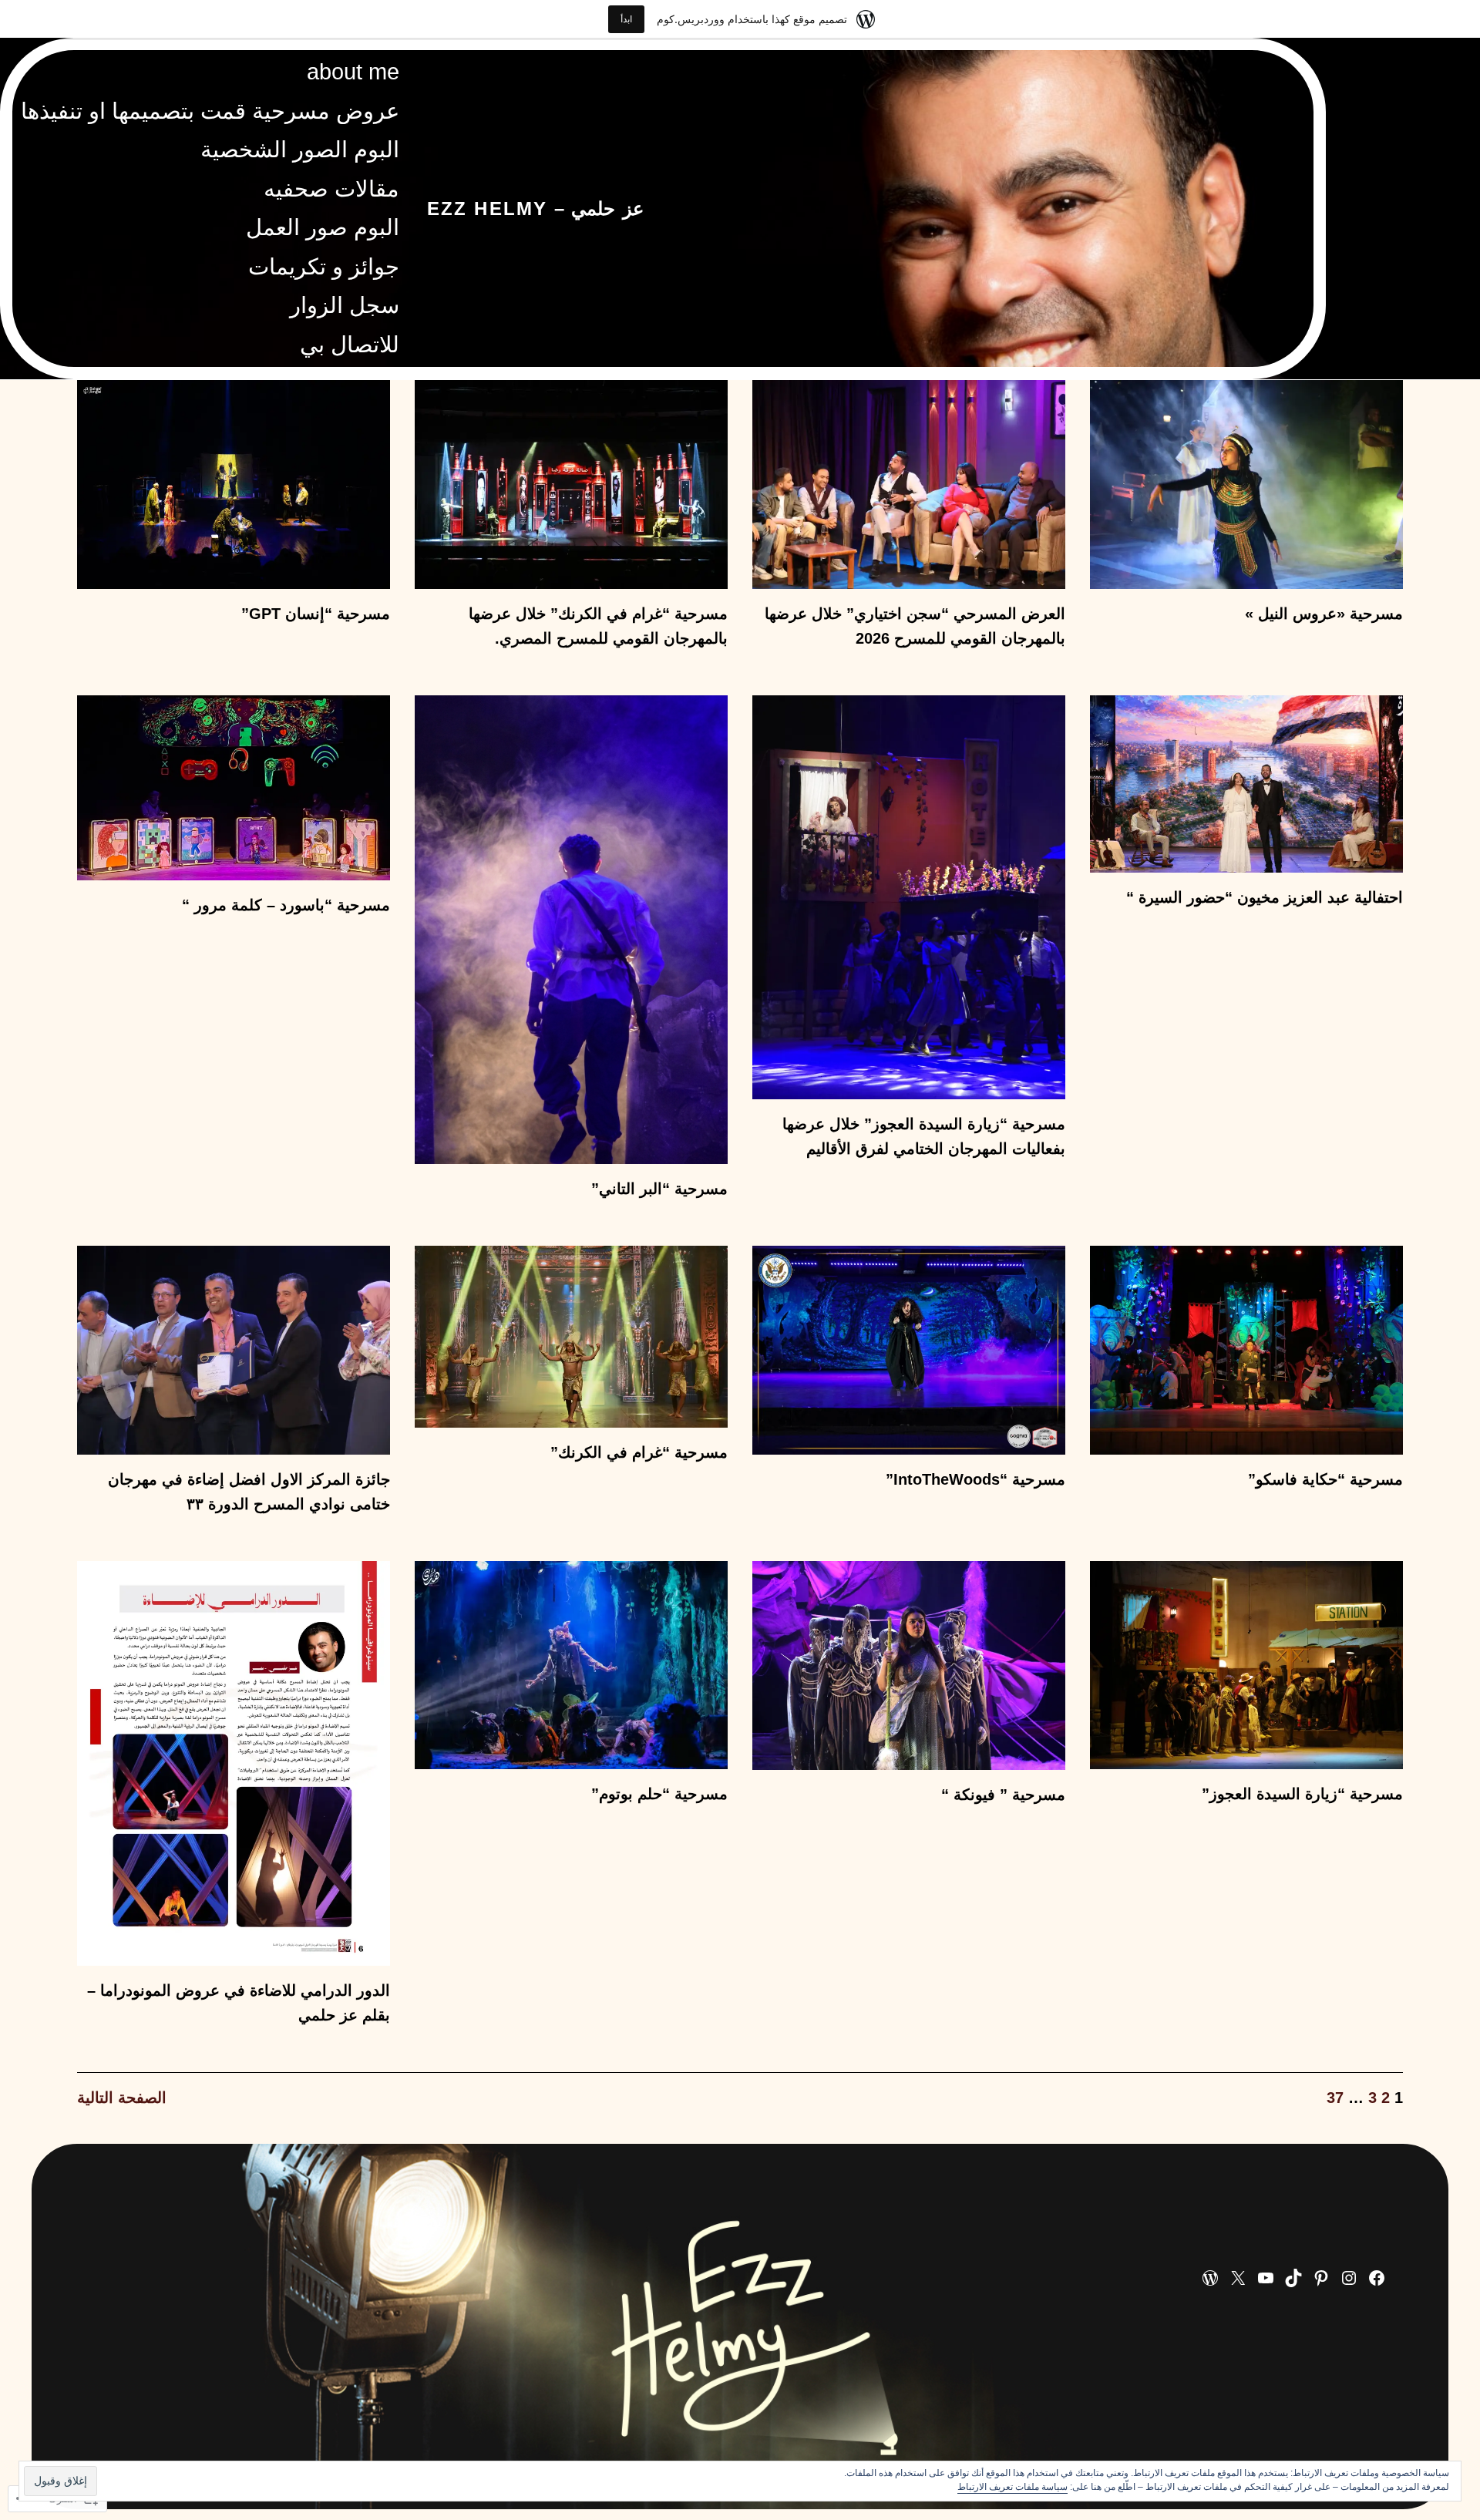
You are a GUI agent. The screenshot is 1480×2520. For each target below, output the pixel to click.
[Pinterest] (1321, 2278)
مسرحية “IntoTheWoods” (975, 1479)
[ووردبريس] (1210, 2278)
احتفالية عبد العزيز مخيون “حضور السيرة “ (1265, 897)
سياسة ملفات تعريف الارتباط (1012, 2487)
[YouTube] (1266, 2278)
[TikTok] (1293, 2278)
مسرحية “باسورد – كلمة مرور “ (286, 905)
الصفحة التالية (122, 2098)
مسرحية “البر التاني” (659, 1189)
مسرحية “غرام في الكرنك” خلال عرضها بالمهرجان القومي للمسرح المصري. (598, 626)
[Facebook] (1377, 2278)
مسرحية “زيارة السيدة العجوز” (1302, 1794)
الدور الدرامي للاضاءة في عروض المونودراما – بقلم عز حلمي (239, 2003)
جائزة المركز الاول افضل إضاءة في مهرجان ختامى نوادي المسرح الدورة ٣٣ (249, 1492)
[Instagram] (1349, 2278)
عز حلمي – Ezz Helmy (535, 209)
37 (1335, 2098)
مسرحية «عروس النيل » (1324, 614)
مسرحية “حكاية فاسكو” (1325, 1479)
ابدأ (626, 19)
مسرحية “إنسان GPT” (316, 614)
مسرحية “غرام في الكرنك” (639, 1452)
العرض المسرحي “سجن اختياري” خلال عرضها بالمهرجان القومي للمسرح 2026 (915, 626)
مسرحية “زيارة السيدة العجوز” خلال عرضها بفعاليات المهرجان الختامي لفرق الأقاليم (924, 1136)
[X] (1238, 2278)
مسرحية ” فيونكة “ (1003, 1795)
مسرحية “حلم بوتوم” (659, 1794)
